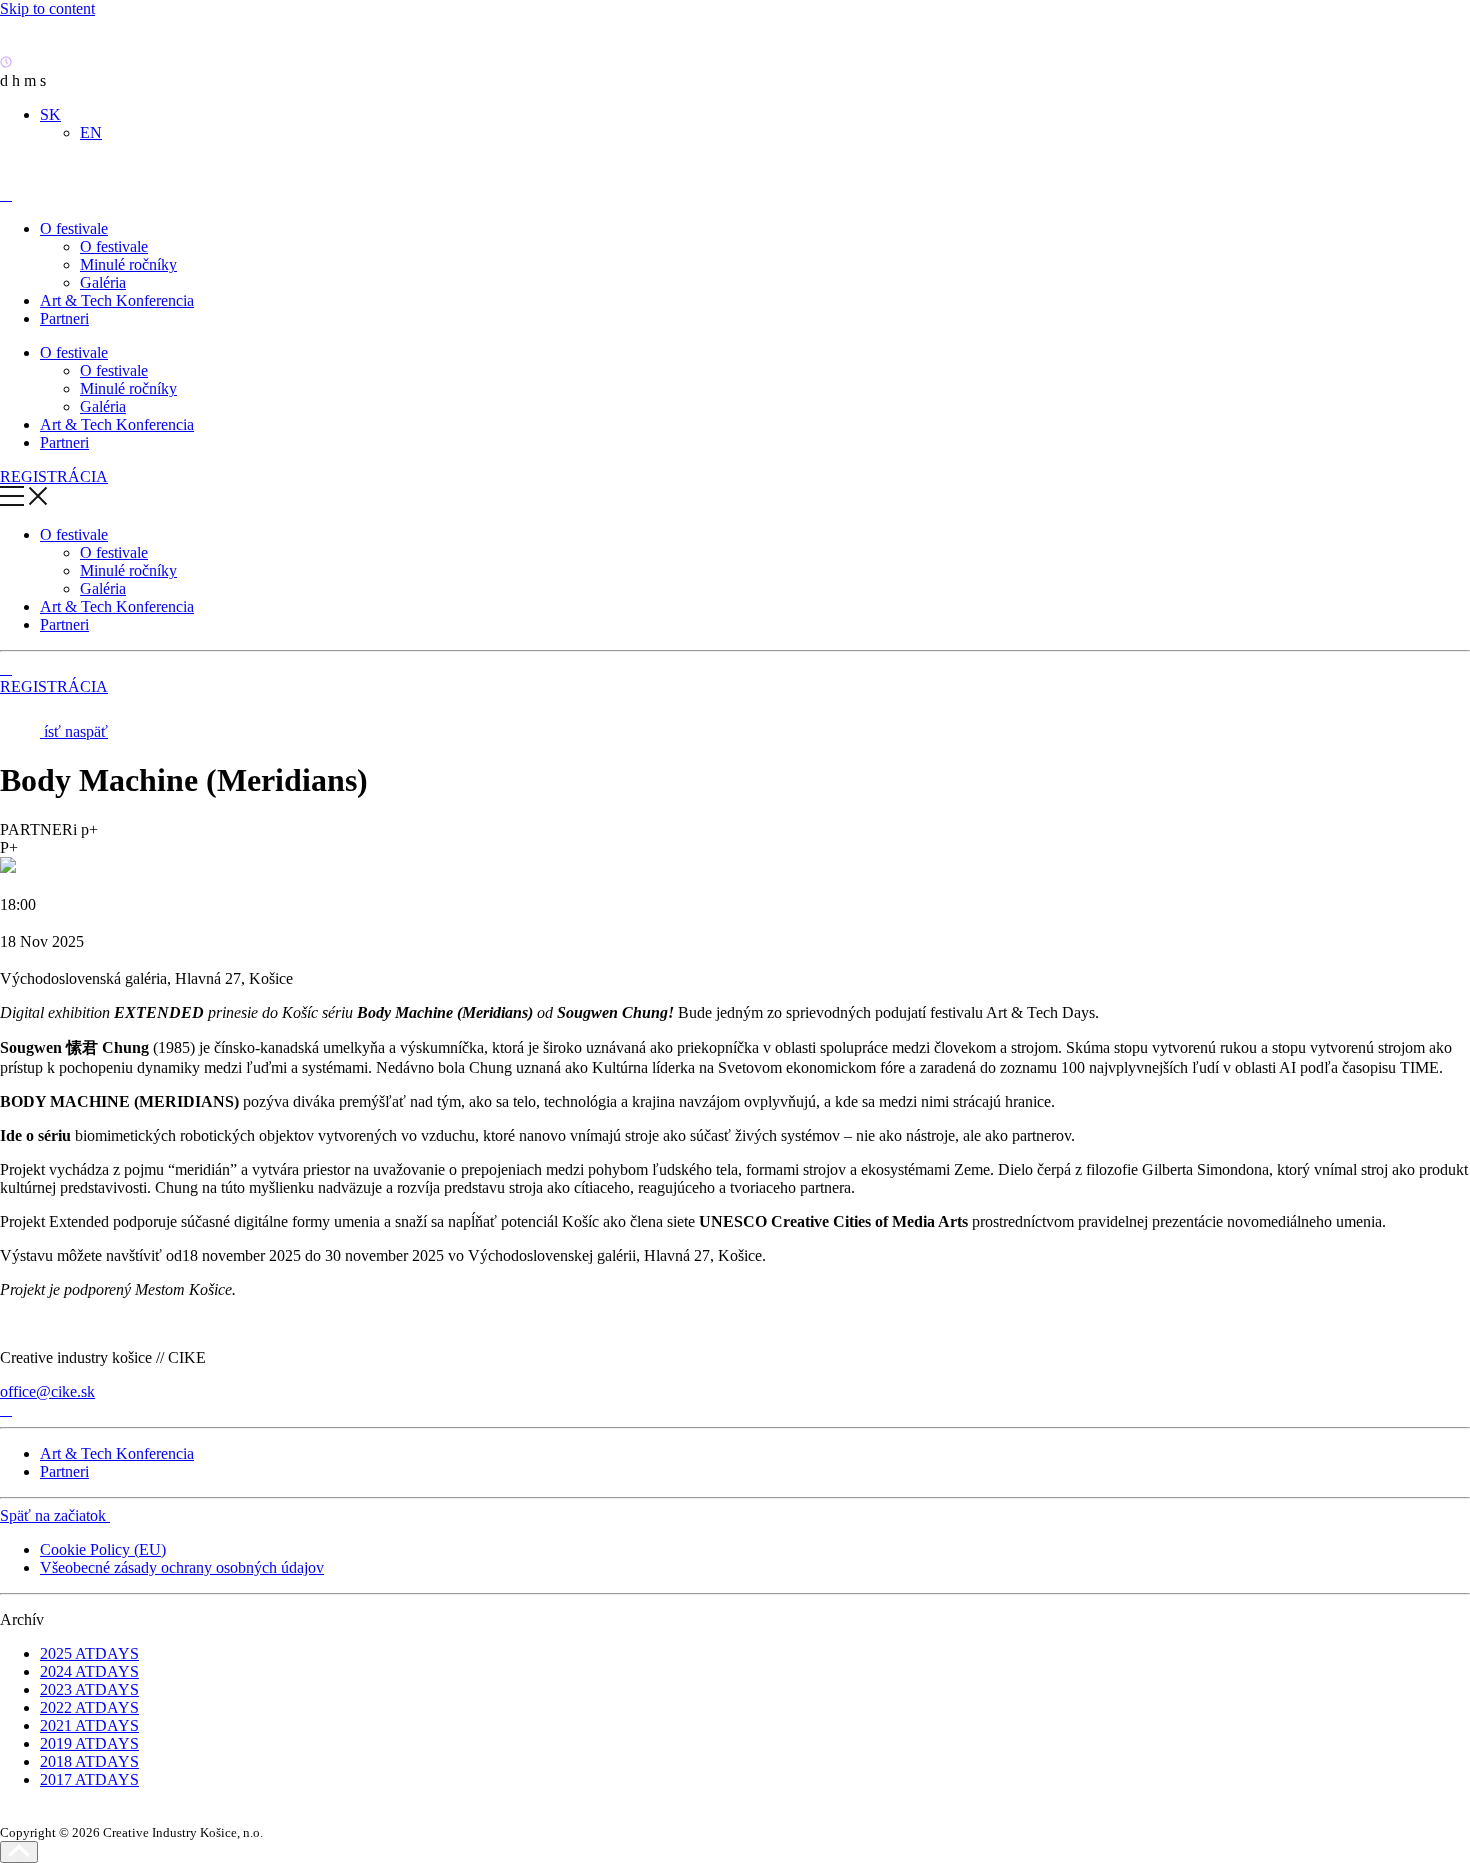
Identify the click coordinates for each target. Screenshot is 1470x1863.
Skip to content (47, 8)
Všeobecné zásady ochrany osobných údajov (182, 1567)
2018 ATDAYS (89, 1761)
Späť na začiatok (55, 1515)
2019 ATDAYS (89, 1743)
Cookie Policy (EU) (103, 1549)
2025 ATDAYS (89, 1653)
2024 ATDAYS (89, 1671)
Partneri (64, 318)
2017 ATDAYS (89, 1779)
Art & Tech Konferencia (117, 300)
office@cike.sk (47, 1391)
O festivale (74, 228)
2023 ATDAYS (89, 1689)
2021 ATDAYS (89, 1725)
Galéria (103, 282)
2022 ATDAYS (89, 1707)
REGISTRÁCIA (54, 476)
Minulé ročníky (128, 264)
